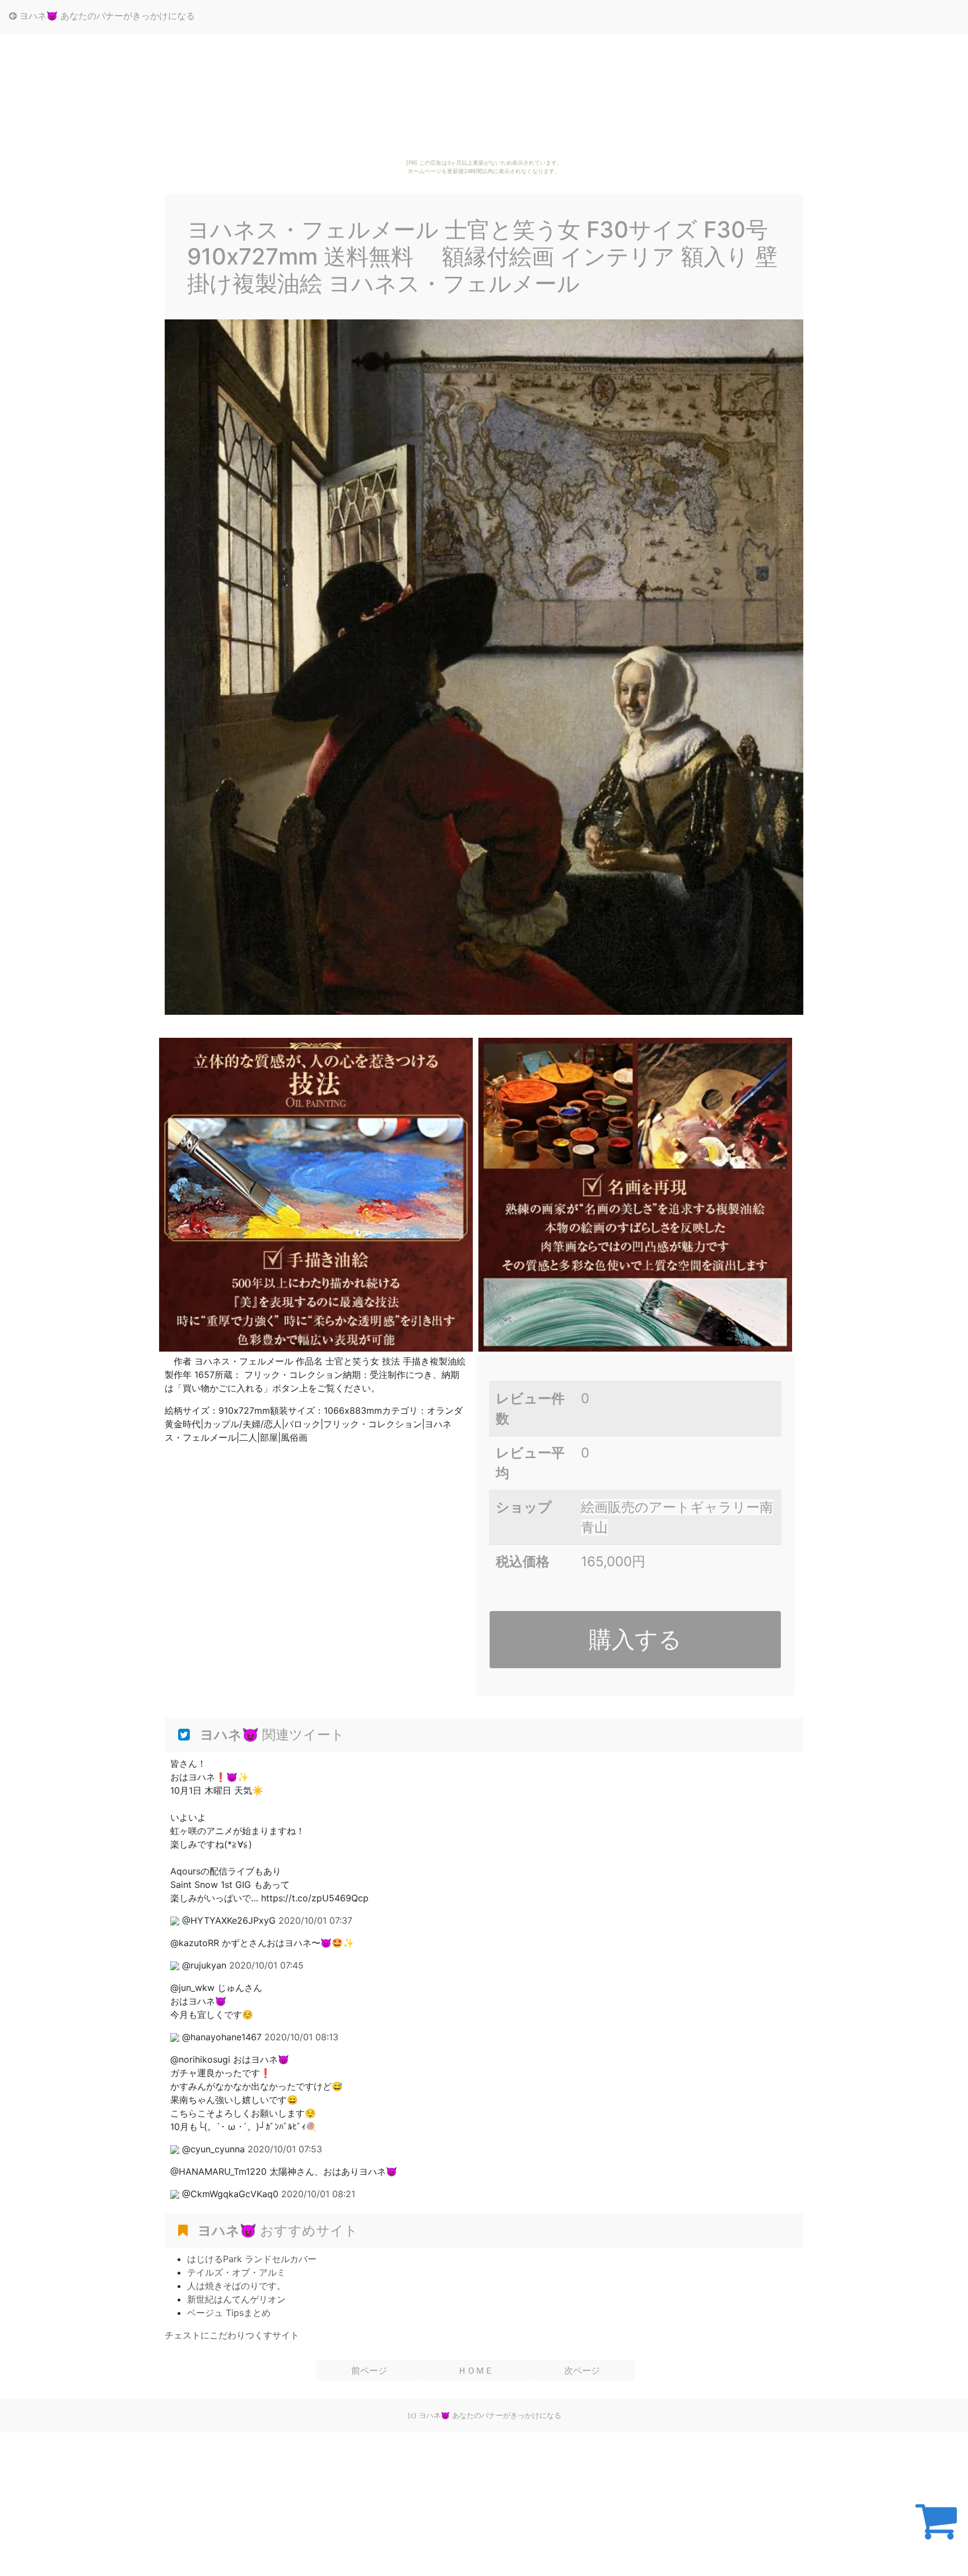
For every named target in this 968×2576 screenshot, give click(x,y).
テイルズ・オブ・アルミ (236, 2272)
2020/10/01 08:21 (318, 2194)
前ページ (369, 2370)
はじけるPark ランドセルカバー (252, 2259)
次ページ (582, 2370)
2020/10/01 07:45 (266, 1965)
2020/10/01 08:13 (301, 2037)
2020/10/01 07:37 (315, 1920)
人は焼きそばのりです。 (236, 2286)
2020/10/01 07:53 (285, 2149)
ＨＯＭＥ (476, 2370)
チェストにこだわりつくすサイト (232, 2335)
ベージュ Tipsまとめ (229, 2313)
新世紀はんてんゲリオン (236, 2299)
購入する (635, 1639)
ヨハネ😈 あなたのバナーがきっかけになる (106, 16)
